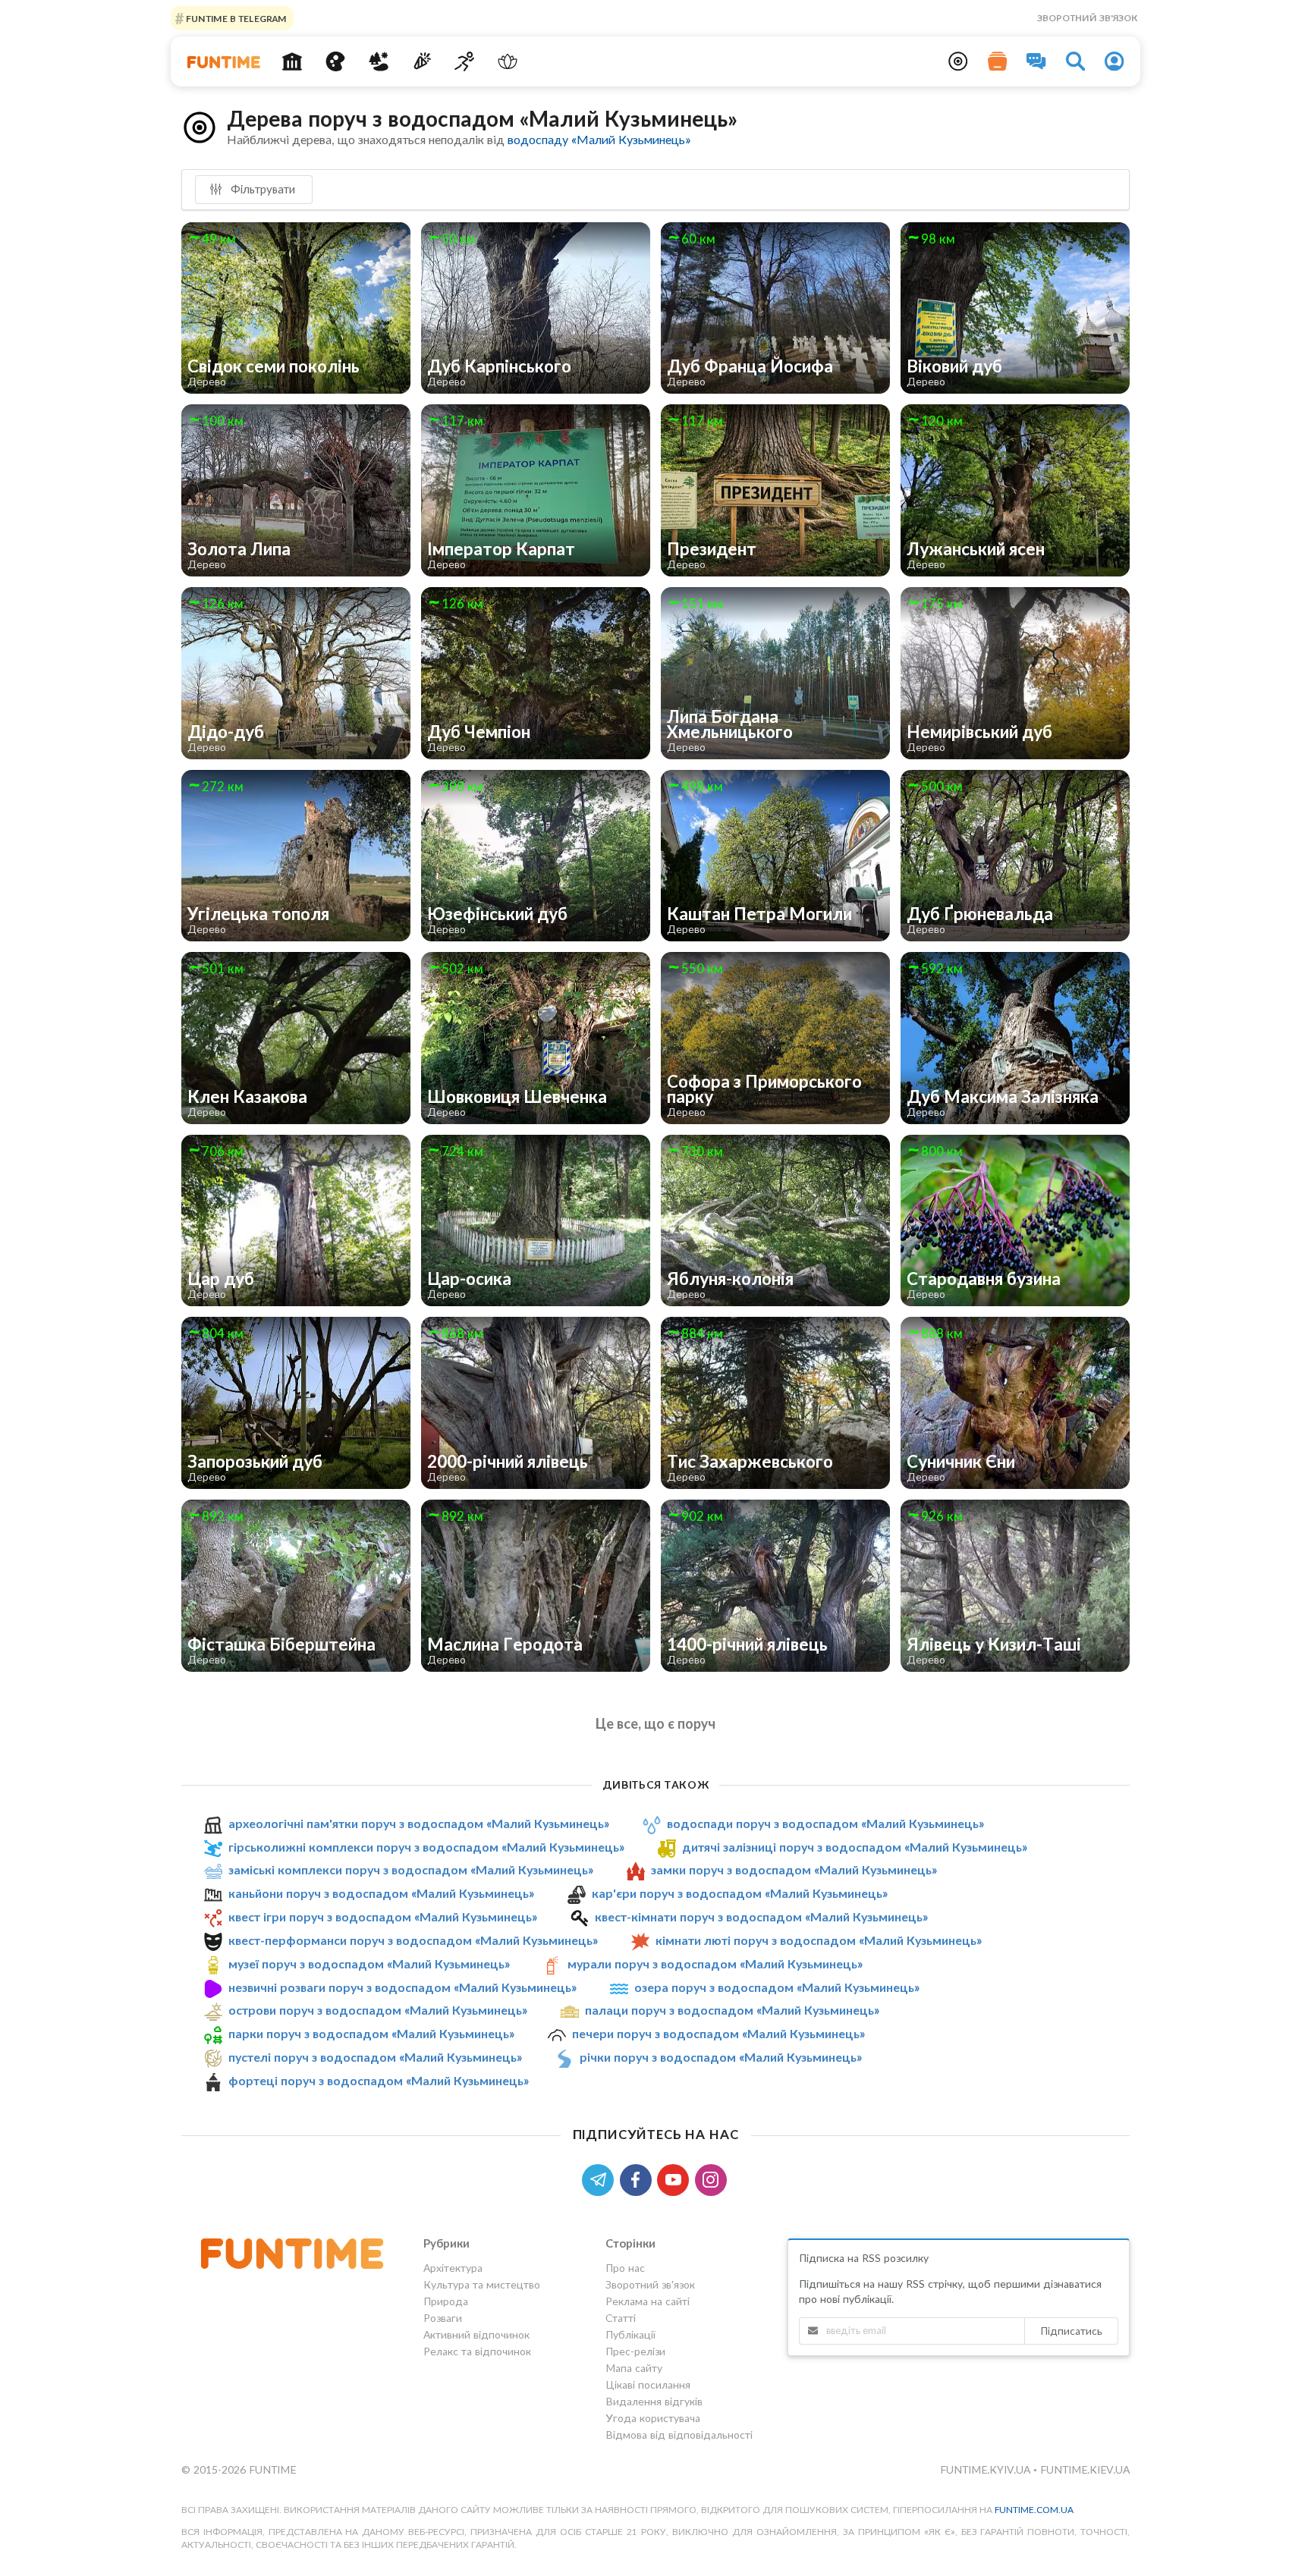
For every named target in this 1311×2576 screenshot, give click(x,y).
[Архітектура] (292, 61)
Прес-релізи (635, 2351)
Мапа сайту (634, 2368)
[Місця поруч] (958, 61)
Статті (621, 2318)
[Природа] (379, 61)
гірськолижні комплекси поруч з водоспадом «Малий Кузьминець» (426, 1847)
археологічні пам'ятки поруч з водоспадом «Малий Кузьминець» (419, 1823)
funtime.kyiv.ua (987, 2469)
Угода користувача (653, 2418)
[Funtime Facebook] (639, 2178)
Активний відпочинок (476, 2334)
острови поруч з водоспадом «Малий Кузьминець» (378, 2011)
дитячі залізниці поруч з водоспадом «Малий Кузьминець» (855, 1847)
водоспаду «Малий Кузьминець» (599, 139)
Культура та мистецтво (482, 2284)
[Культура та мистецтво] (336, 61)
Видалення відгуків (654, 2401)
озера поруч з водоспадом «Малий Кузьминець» (777, 1987)
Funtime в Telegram (235, 18)
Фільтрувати (261, 189)
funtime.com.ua (1034, 2510)
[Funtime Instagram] (712, 2178)
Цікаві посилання (648, 2384)
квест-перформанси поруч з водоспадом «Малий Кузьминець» (413, 1940)
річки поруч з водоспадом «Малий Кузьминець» (721, 2057)
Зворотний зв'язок (1087, 18)
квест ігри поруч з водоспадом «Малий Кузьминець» (383, 1916)
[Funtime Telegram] (601, 2178)
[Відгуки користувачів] (1036, 61)
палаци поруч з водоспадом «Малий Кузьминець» (732, 2011)
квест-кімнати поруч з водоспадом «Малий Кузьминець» (761, 1916)
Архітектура (453, 2268)
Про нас (625, 2268)
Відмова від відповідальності (679, 2435)
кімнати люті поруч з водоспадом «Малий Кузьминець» (819, 1940)
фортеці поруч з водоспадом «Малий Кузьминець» (379, 2080)
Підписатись (1071, 2331)
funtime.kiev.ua (1085, 2469)
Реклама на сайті (648, 2301)
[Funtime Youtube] (676, 2178)
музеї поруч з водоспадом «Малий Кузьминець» (369, 1963)
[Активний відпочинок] (465, 61)
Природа (446, 2301)
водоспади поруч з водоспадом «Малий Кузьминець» (825, 1823)
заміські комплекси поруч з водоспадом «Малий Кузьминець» (411, 1869)
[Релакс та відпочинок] (508, 61)
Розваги (443, 2318)
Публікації (630, 2334)
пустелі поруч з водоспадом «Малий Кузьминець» (375, 2057)
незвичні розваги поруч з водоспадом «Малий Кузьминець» (402, 1987)
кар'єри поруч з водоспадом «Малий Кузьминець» (740, 1893)
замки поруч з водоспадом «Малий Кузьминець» (794, 1869)
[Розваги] (421, 61)
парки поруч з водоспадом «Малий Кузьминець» (371, 2033)
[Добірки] (998, 61)
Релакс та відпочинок (477, 2351)
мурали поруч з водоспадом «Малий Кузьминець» (715, 1963)
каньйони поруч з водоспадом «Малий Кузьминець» (381, 1893)
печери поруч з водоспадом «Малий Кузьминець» (718, 2033)
